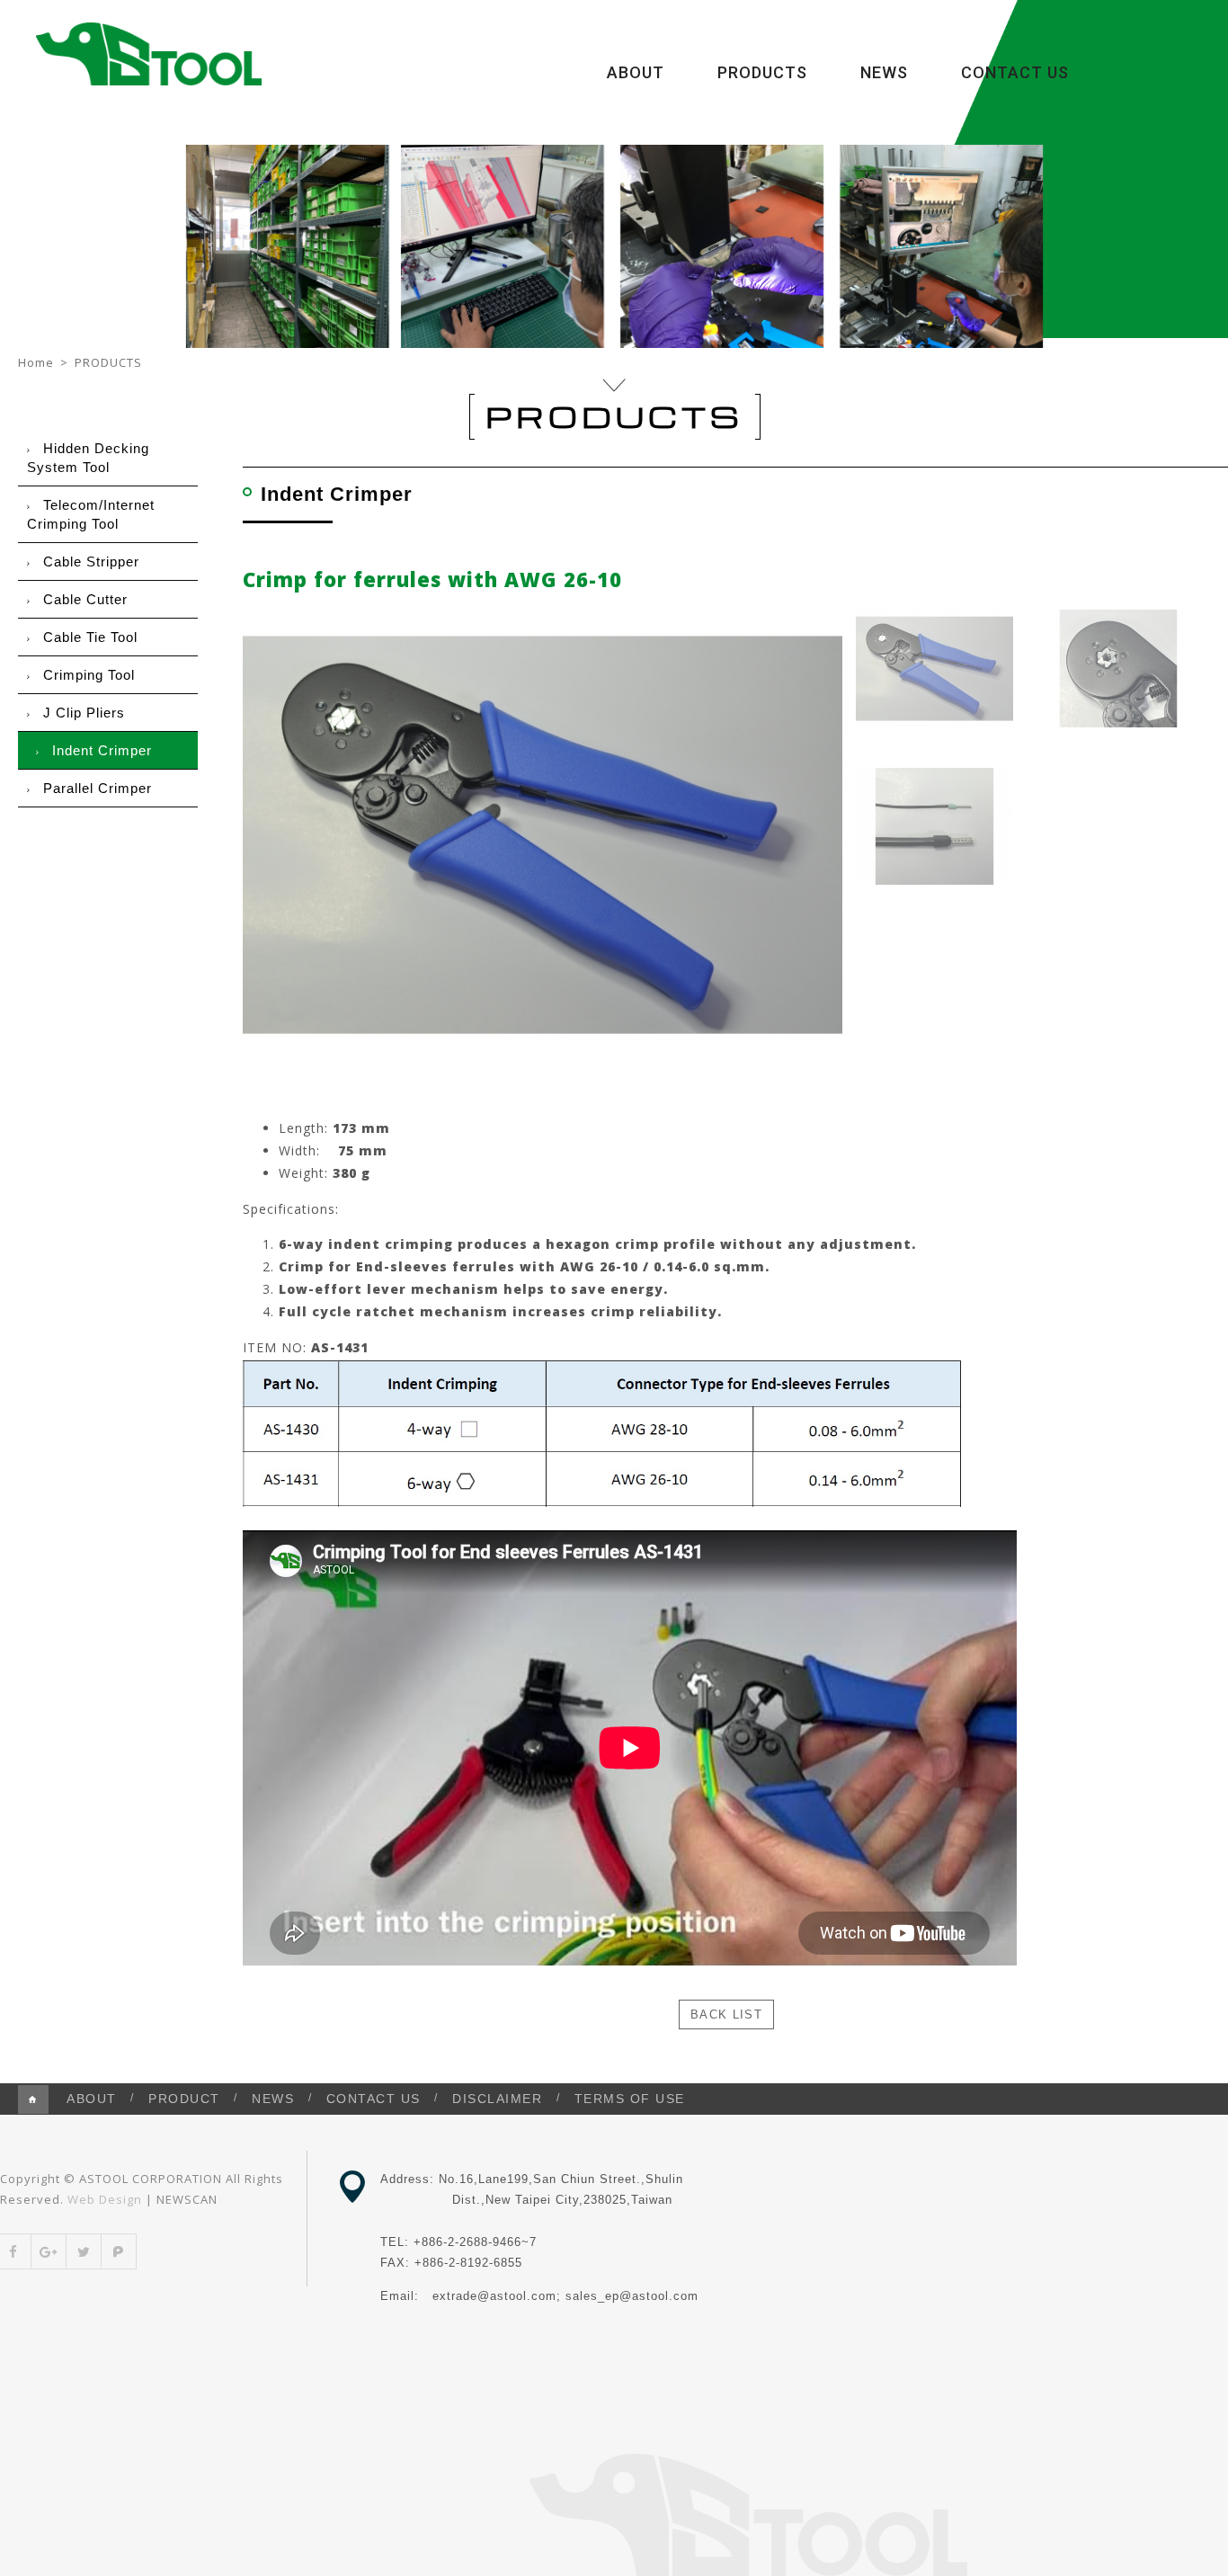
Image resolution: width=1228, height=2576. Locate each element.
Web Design (105, 2199)
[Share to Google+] (49, 2251)
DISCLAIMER (497, 2099)
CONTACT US (1015, 72)
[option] (543, 834)
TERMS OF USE (630, 2099)
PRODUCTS (762, 72)
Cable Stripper (91, 562)
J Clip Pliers (84, 713)
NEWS (884, 72)
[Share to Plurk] (119, 2251)
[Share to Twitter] (84, 2251)
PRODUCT (184, 2099)
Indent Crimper (102, 750)
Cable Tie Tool (90, 637)
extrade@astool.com (494, 2296)
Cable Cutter (85, 599)
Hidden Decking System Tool (88, 458)
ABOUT (636, 72)
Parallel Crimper (98, 788)
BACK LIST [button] (726, 2014)
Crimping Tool (89, 675)
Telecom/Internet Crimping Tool (91, 514)
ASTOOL (148, 54)
